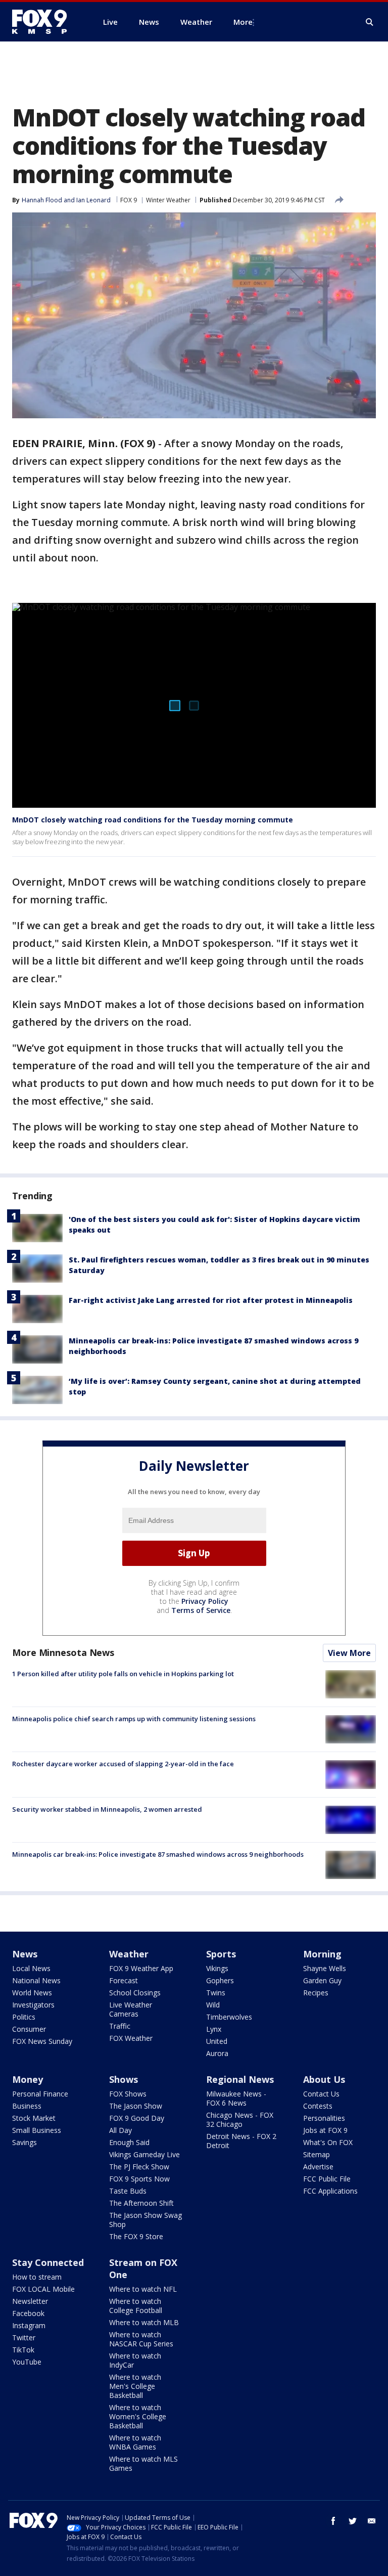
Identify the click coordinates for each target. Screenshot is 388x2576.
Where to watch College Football (136, 2306)
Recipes (316, 1993)
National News (36, 1980)
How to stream (37, 2277)
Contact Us (321, 2094)
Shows (124, 2079)
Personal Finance (40, 2094)
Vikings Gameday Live (144, 2154)
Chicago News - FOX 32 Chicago (240, 2120)
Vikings (217, 1968)
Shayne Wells (325, 1968)
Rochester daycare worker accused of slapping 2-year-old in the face (123, 1764)
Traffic (120, 2026)
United (217, 2041)
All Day (120, 2130)
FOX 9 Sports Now (139, 2179)
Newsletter (30, 2301)
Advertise (318, 2167)
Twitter (24, 2338)
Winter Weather (168, 200)
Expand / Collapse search (370, 22)
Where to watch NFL (143, 2289)
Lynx (214, 2029)
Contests (318, 2106)
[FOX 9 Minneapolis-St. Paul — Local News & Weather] (45, 22)
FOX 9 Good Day (137, 2118)
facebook (333, 2521)
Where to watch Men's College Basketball (135, 2386)
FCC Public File (327, 2179)
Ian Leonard (93, 200)
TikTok (23, 2350)
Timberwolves (229, 2017)
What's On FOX (328, 2142)
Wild (213, 2005)
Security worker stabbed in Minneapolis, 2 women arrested (107, 1809)
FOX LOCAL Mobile (43, 2289)
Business (27, 2106)
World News (32, 1993)
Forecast (124, 1980)
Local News (31, 1968)
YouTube (27, 2362)
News (25, 1954)
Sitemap (317, 2154)
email (372, 2521)
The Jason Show (136, 2106)
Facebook (28, 2313)
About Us (324, 2079)
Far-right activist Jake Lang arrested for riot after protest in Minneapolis (211, 1300)
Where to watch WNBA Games (135, 2442)
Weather (129, 1954)
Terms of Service (201, 1610)
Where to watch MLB (144, 2322)
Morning (322, 1954)
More (243, 22)
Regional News (240, 2079)
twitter (353, 2521)
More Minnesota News (63, 1652)
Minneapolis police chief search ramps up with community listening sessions (134, 1719)
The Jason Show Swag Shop (145, 2220)
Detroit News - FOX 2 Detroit (241, 2141)
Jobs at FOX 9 (325, 2130)
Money (28, 2079)
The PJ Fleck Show (139, 2167)
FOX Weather (131, 2038)
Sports (221, 1954)
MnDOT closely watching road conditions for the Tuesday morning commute (153, 820)
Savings (25, 2142)
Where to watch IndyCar (135, 2360)
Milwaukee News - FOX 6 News (236, 2098)
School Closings (135, 1993)
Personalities (324, 2118)
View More (349, 1653)
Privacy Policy (205, 1601)
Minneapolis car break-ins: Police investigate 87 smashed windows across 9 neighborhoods (158, 1854)
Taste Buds (128, 2191)
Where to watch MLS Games (143, 2463)
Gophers (220, 1980)
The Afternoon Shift (141, 2203)
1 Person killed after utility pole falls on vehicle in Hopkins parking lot (123, 1674)
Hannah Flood (42, 200)
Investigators (33, 2005)
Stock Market (34, 2118)
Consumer (29, 2029)
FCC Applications (330, 2191)
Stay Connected (48, 2262)
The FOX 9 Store (136, 2236)
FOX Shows (128, 2094)
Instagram (29, 2325)
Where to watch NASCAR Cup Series (141, 2339)
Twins (216, 1993)
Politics (24, 2017)
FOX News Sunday (42, 2041)
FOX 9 (129, 200)
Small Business (37, 2130)
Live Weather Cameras (131, 2009)
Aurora (217, 2053)
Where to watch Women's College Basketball (138, 2416)
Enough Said (129, 2142)
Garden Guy (322, 1980)
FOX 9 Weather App (141, 1968)
